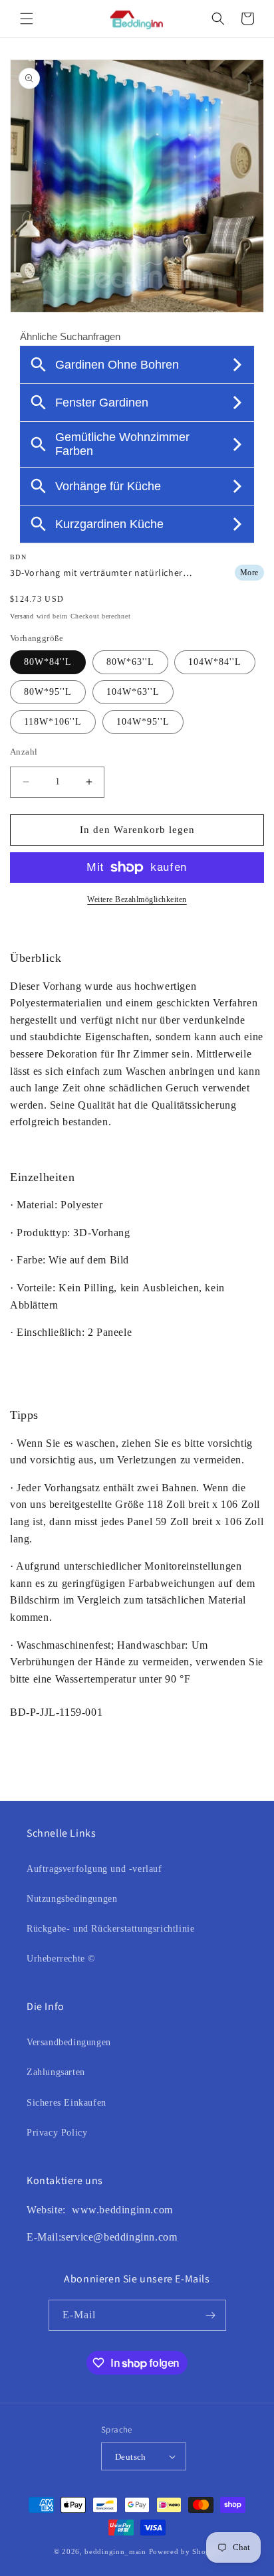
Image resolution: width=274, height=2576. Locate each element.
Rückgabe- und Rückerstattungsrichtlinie (110, 1929)
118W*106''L (53, 722)
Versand (22, 616)
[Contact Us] (70, 2210)
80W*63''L (130, 662)
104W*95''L (143, 722)
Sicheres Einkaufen (67, 2103)
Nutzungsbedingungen (72, 1899)
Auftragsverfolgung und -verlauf (94, 1869)
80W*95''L (48, 692)
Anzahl (24, 752)
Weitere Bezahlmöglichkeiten (137, 899)
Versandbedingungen (69, 2042)
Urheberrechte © (61, 1959)
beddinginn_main (115, 2551)
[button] (27, 19)
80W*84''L (48, 662)
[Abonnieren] (211, 2315)
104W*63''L (133, 692)
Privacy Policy (57, 2133)
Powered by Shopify (185, 2551)
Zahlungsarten (56, 2072)
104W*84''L (215, 662)
